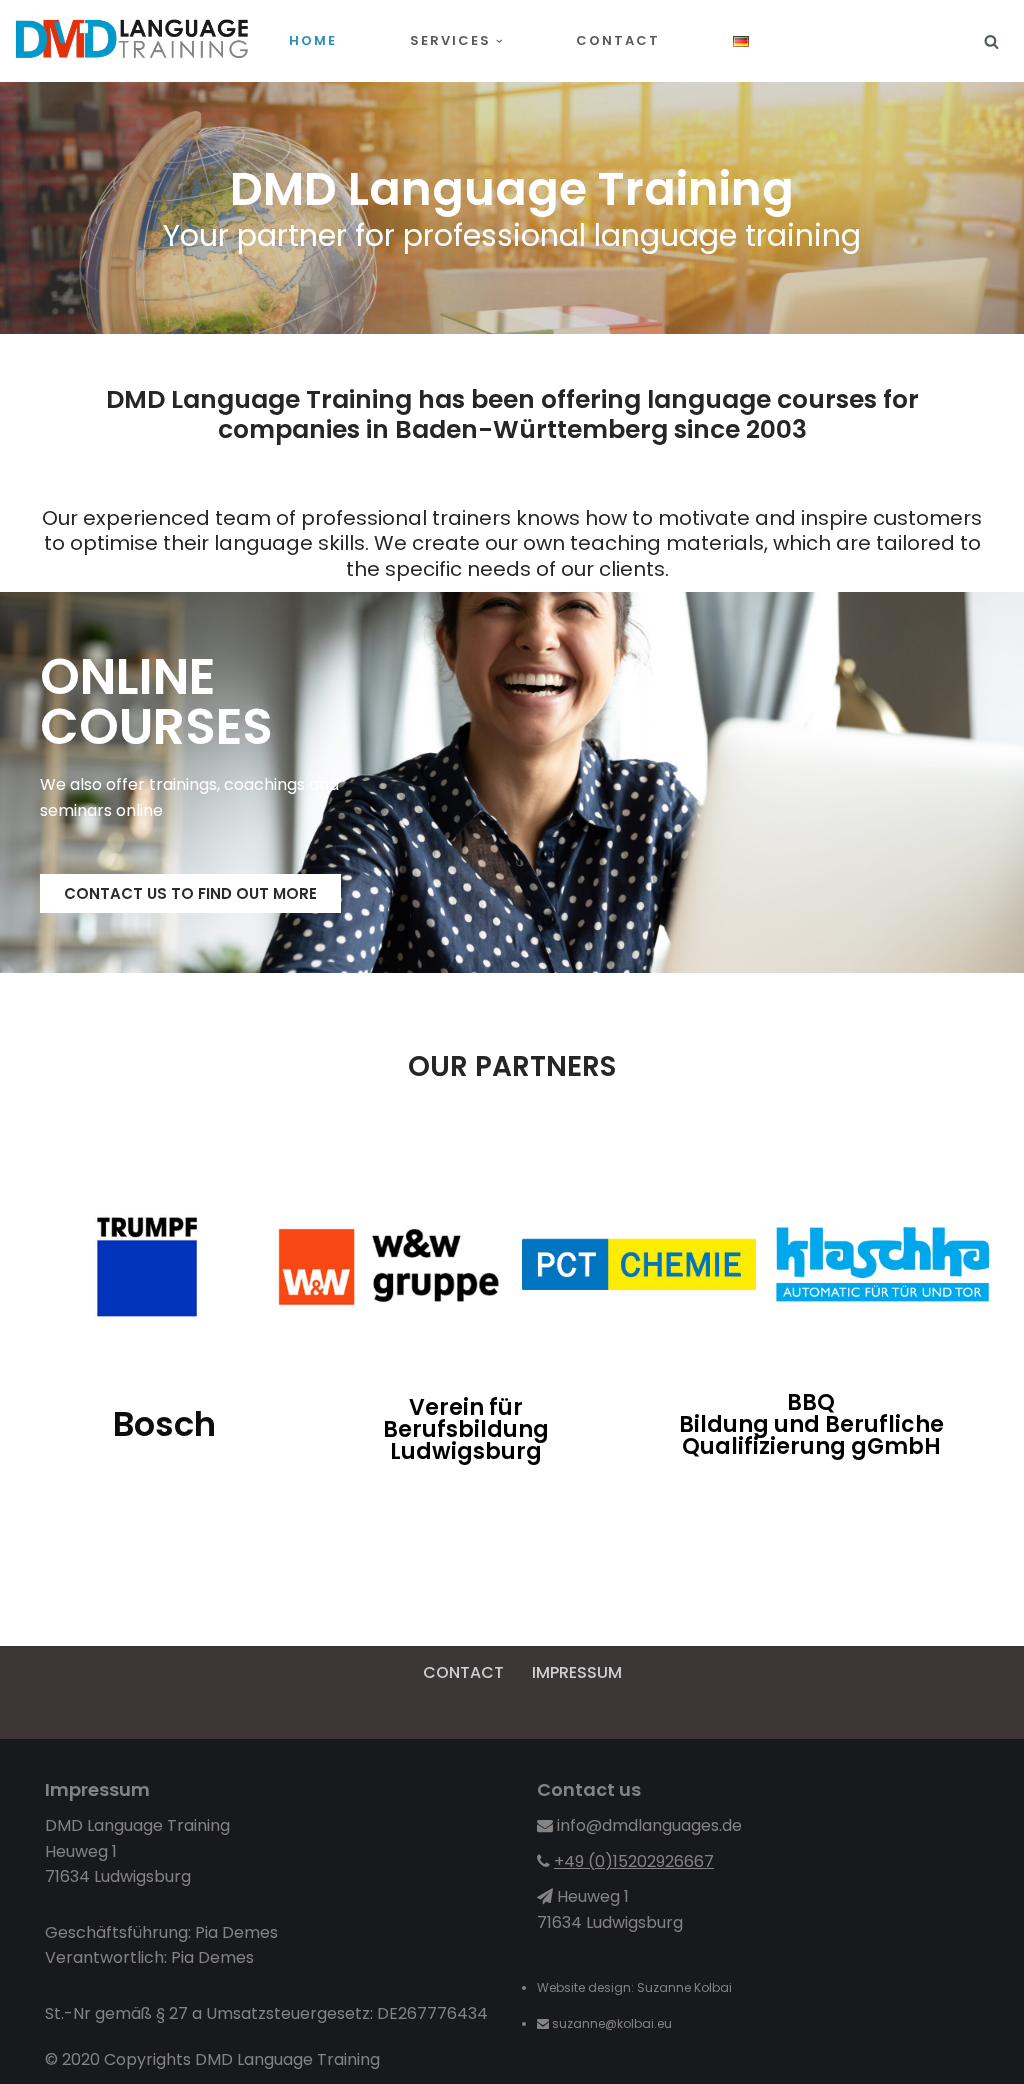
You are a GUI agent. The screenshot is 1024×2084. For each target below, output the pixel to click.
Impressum (577, 1672)
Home (313, 40)
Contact (618, 40)
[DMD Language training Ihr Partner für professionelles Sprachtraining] (135, 41)
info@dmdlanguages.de (649, 1825)
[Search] (991, 41)
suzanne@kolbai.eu (613, 2023)
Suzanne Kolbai (684, 1987)
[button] (499, 41)
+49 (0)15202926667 (634, 1861)
